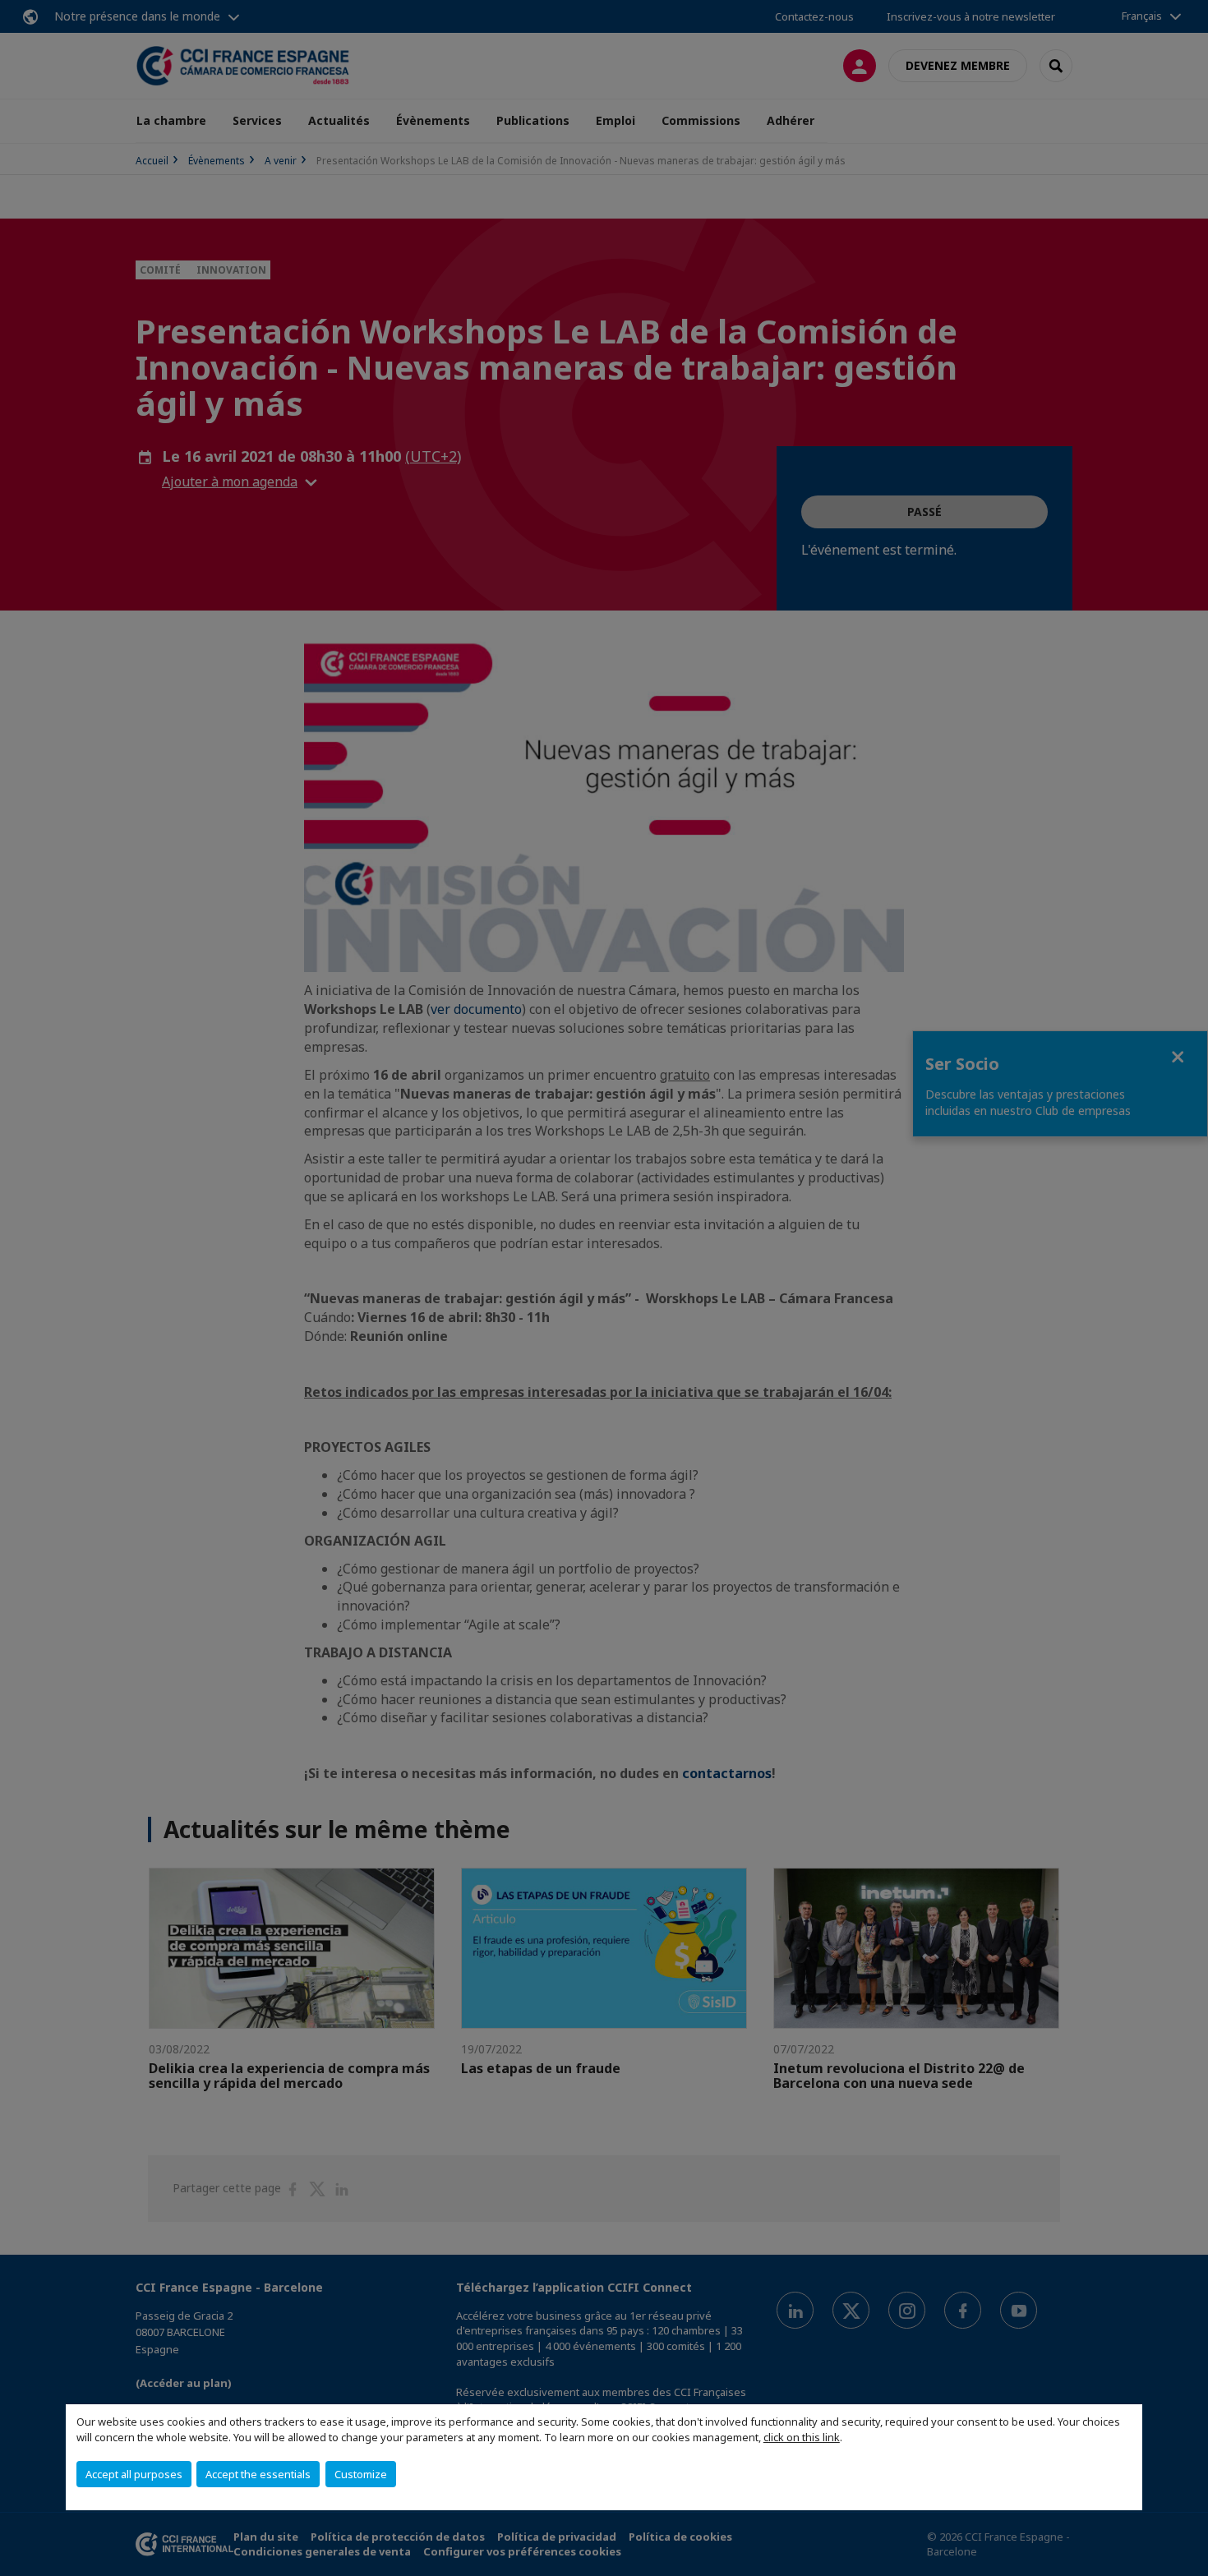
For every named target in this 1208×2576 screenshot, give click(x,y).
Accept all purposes (134, 2474)
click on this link (802, 2437)
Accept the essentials (258, 2474)
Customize (361, 2474)
